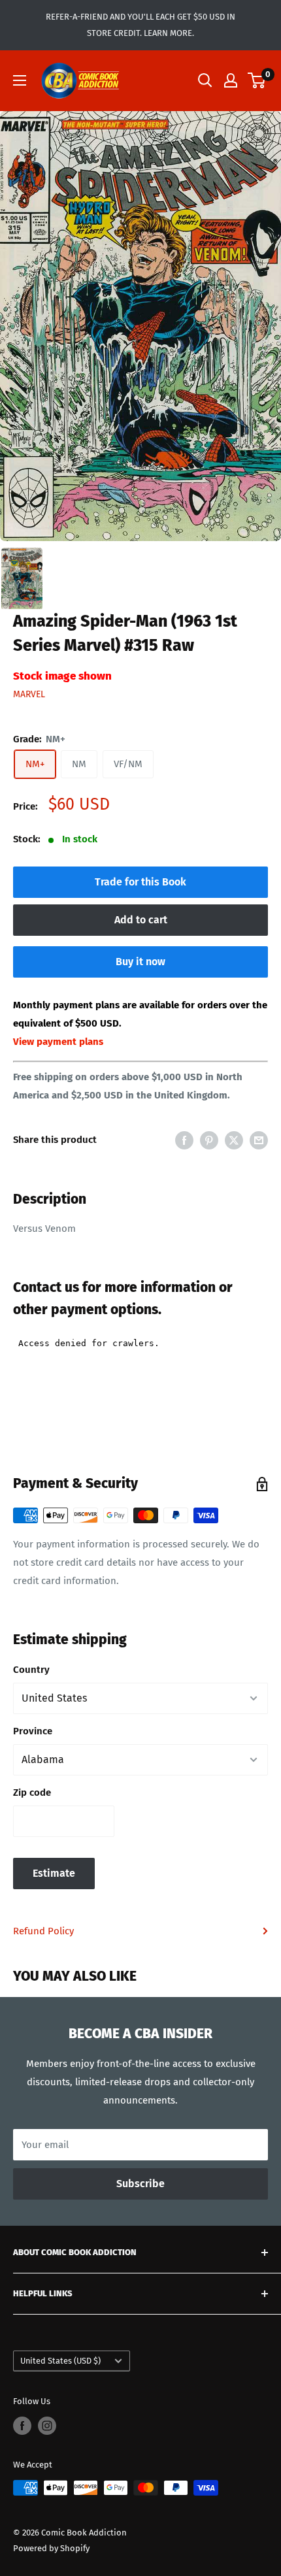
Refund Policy (43, 1931)
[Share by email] (259, 1140)
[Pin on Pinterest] (209, 1140)
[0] (257, 80)
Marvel (29, 694)
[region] (140, 326)
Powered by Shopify (51, 2548)
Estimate (54, 1873)
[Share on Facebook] (184, 1140)
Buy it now (140, 962)
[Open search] (205, 80)
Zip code (32, 1792)
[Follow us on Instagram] (47, 2426)
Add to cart (141, 920)
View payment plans (58, 1042)
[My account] (231, 80)
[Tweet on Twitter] (234, 1140)
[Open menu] (20, 80)
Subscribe (140, 2184)
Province (33, 1731)
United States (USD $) (60, 2361)
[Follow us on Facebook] (22, 2426)
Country (31, 1670)
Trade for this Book (140, 882)
